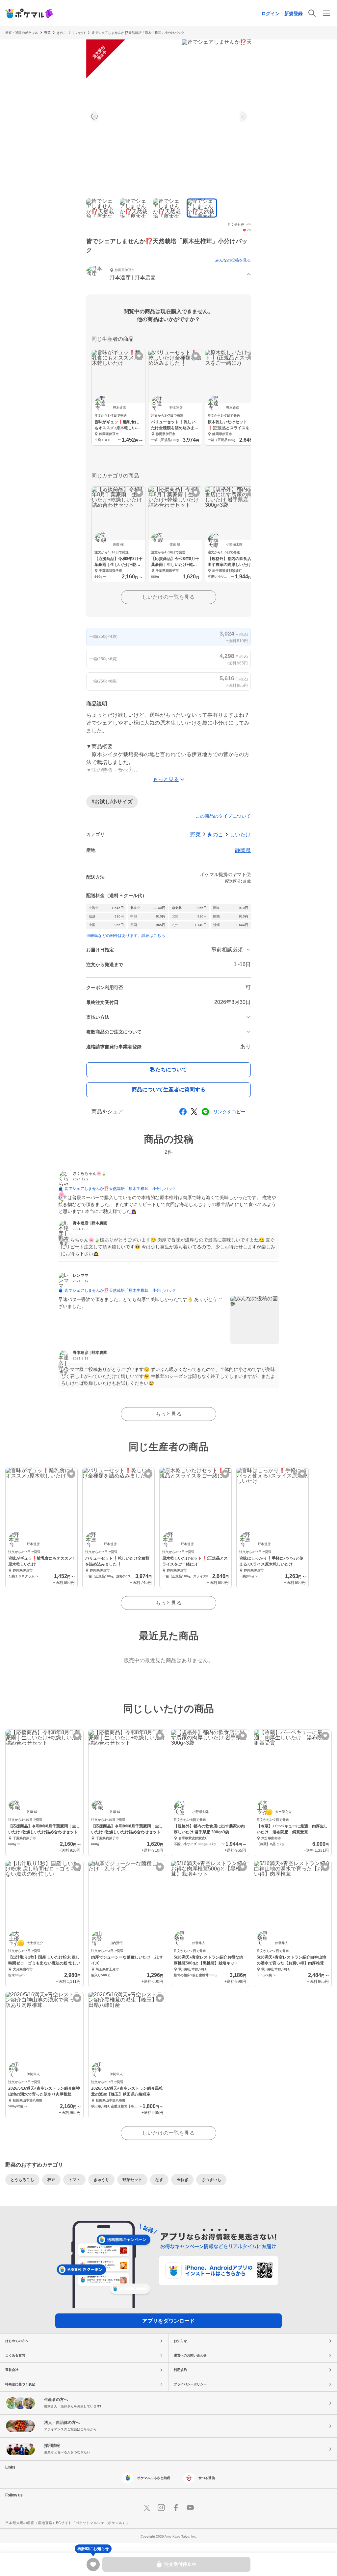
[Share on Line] (205, 1112)
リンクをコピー (229, 1112)
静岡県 (243, 850)
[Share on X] (194, 1112)
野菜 (47, 33)
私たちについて (168, 1069)
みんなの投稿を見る (233, 260)
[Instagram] (161, 2508)
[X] (147, 2508)
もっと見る (168, 1414)
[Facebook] (176, 2508)
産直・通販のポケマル (22, 33)
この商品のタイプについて (223, 816)
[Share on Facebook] (183, 1112)
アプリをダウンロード (168, 2321)
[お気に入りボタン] (139, 356)
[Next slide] (242, 116)
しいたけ (79, 33)
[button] (168, 275)
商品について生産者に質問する (168, 1090)
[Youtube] (190, 2508)
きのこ (62, 33)
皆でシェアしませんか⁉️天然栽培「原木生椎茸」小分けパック (138, 33)
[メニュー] (326, 13)
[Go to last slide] (95, 116)
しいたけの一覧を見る (168, 597)
